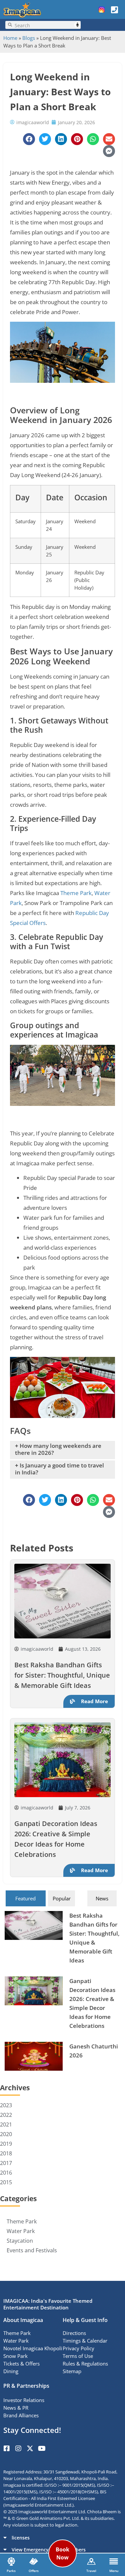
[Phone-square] (114, 10)
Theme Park (76, 893)
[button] (62, 2537)
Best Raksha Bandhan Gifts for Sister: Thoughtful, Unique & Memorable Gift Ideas (62, 1675)
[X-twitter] (30, 2449)
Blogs (29, 38)
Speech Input (77, 25)
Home (10, 38)
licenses (21, 2538)
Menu (114, 2571)
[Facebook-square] (7, 2449)
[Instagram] (18, 2449)
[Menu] (114, 2561)
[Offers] (34, 2561)
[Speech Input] (46, 25)
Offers (34, 2571)
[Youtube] (42, 2449)
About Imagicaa (23, 2320)
